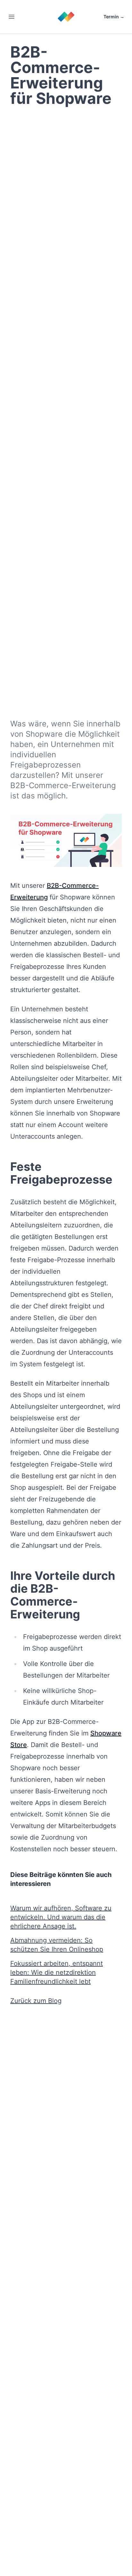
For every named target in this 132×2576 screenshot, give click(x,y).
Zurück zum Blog (36, 2001)
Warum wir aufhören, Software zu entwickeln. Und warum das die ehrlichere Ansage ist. (61, 1917)
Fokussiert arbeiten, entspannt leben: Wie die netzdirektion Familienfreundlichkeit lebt (57, 1972)
